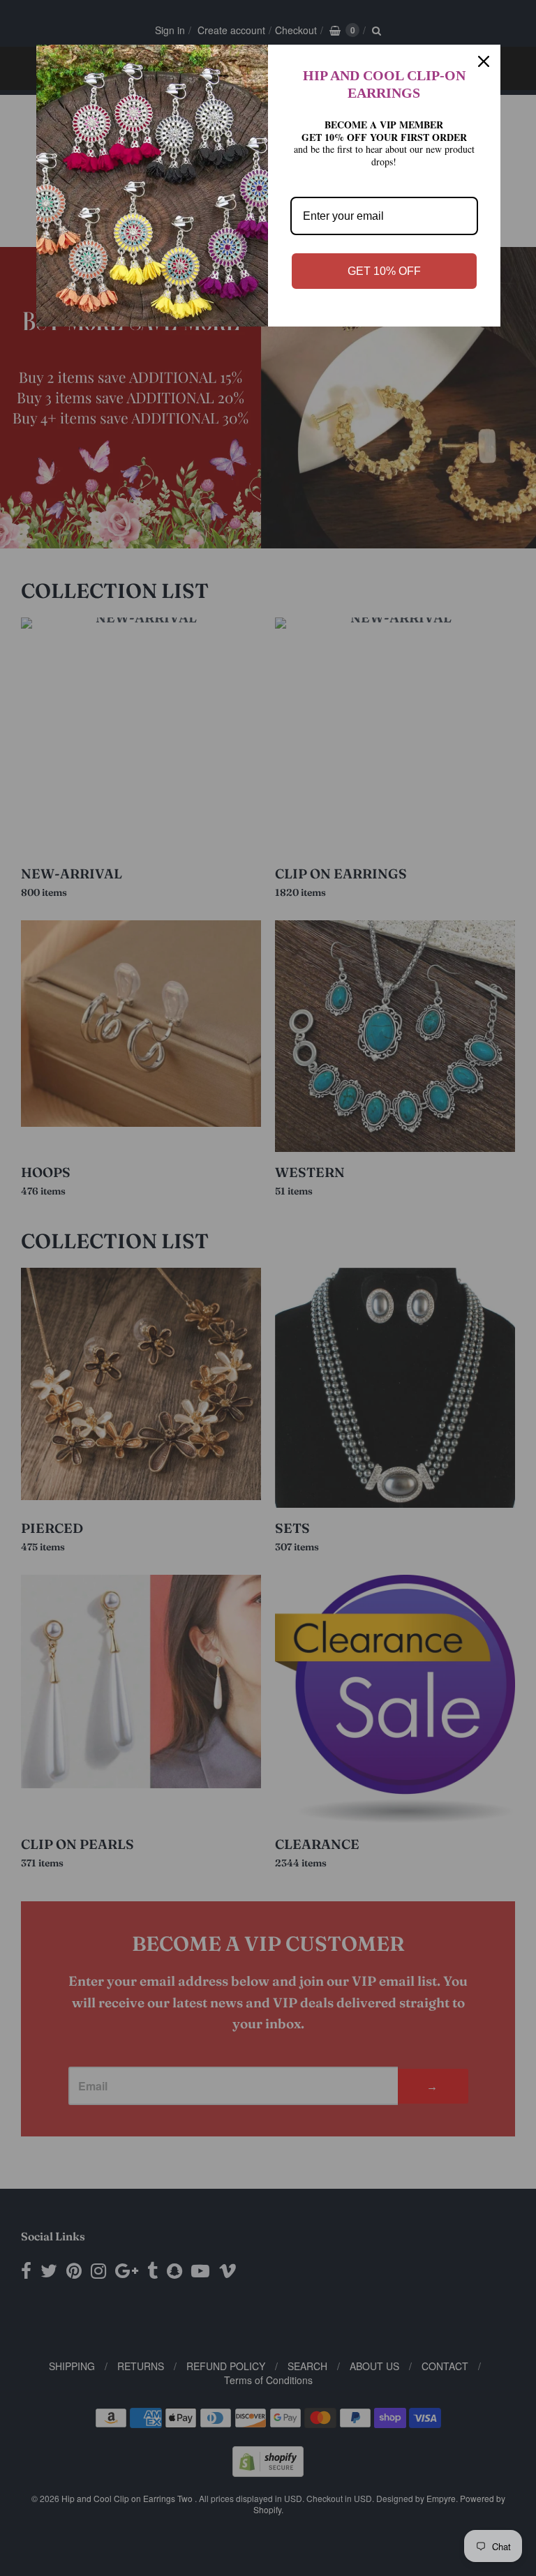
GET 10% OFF (384, 271)
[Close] (484, 61)
